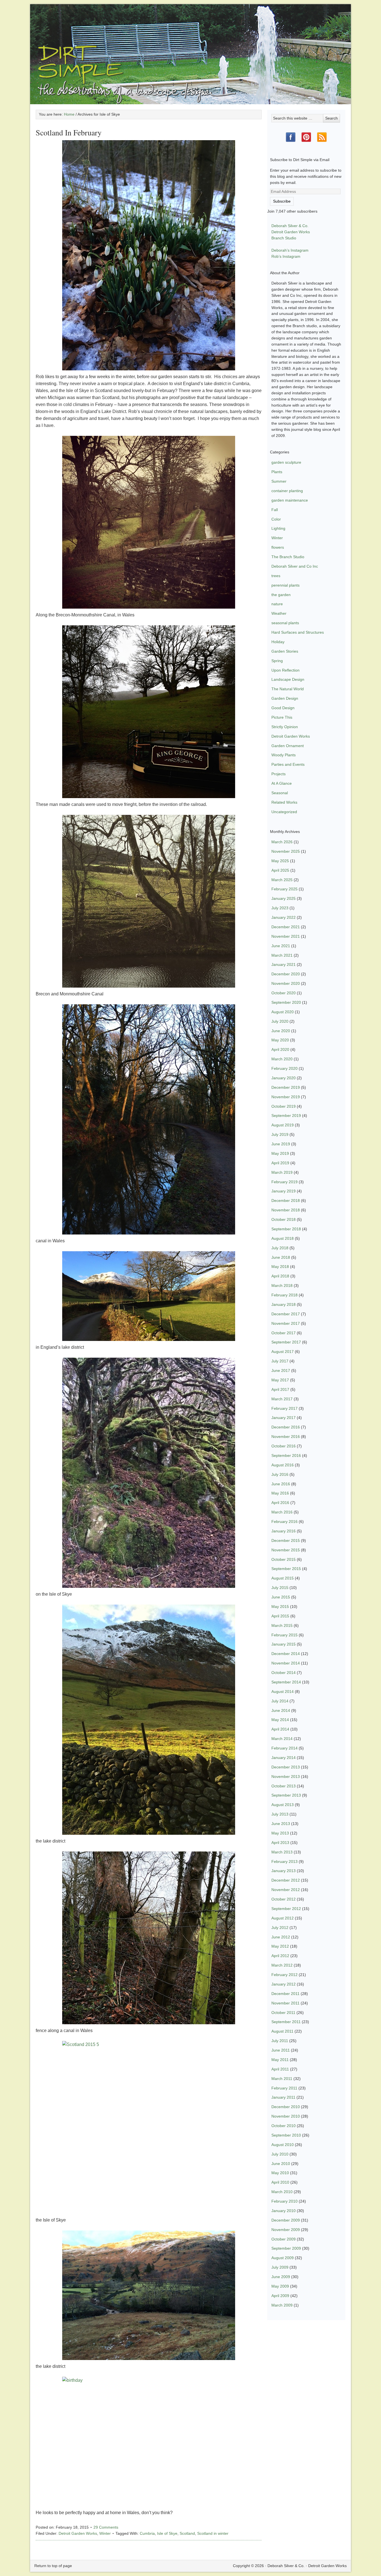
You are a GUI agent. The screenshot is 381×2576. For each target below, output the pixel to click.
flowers (278, 547)
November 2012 (286, 1890)
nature (277, 604)
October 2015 (284, 1559)
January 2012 (284, 1984)
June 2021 (281, 946)
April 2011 (280, 2069)
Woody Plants (284, 755)
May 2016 (280, 1493)
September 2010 (286, 2135)
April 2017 (280, 1389)
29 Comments (106, 2527)
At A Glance (282, 783)
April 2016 (280, 1503)
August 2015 (283, 1578)
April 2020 (280, 1049)
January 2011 (283, 2097)
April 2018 (280, 1276)
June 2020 (281, 1031)
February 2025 (284, 889)
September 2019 (286, 1116)
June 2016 (281, 1484)
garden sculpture (286, 462)
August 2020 (283, 1012)
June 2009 (281, 2277)
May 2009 (280, 2286)
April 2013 (280, 1843)
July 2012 (280, 1928)
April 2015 (280, 1616)
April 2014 (280, 1729)
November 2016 (286, 1437)
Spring (277, 661)
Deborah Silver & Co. (191, 46)
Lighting (278, 528)
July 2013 (280, 1814)
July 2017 (280, 1361)
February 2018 (284, 1295)
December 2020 (286, 974)
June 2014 (281, 1710)
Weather (279, 613)
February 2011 (284, 2088)
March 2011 (282, 2079)
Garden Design (285, 698)
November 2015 (286, 1550)
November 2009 (286, 2230)
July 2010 (280, 2154)
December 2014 (286, 1654)
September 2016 (286, 1455)
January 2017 (284, 1418)
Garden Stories (285, 651)
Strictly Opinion (285, 727)
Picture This (282, 717)
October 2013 (284, 1786)
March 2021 (282, 955)
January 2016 (284, 1531)
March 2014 (282, 1739)
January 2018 (284, 1304)
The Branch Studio (288, 557)
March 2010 (282, 2192)
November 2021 (286, 936)
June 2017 (281, 1370)
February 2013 (284, 1861)
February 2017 (284, 1408)
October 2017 (284, 1333)
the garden (281, 595)
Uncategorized (284, 812)
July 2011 (280, 2041)
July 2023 (280, 908)
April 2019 (280, 1163)
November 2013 (286, 1777)
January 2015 (284, 1644)
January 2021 (284, 964)
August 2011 (282, 2031)
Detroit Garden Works (78, 2533)
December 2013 (286, 1767)
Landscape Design (288, 679)
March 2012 (282, 1965)
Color (276, 519)
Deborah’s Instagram (290, 250)
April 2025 (280, 870)
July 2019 (280, 1134)
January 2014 (284, 1758)
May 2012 (280, 1946)
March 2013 (282, 1852)
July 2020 (280, 1021)
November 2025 (286, 851)
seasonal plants (285, 623)
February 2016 (284, 1522)
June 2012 (281, 1937)
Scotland (187, 2533)
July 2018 (280, 1248)
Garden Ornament (288, 746)
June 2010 (281, 2164)
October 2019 (284, 1106)
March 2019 (282, 1172)
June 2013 (281, 1824)
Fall (275, 510)
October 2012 (284, 1899)
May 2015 (280, 1607)
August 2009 (283, 2258)
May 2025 (280, 861)
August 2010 (283, 2145)
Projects (278, 774)
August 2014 (283, 1692)
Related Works (284, 802)
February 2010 (284, 2201)
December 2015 (286, 1540)
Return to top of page (53, 2566)
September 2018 (286, 1229)
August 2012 (283, 1918)
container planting (287, 491)
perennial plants (285, 585)
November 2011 (285, 2003)
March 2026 (282, 842)
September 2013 (286, 1795)
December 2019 (286, 1087)
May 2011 (280, 2060)
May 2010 (280, 2173)
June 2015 (281, 1597)
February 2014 (284, 1748)
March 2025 (282, 880)
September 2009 (286, 2248)
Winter (105, 2533)
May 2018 (280, 1267)
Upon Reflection (285, 670)
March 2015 (282, 1625)
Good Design (283, 708)
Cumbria (147, 2533)
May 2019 (280, 1153)
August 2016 (283, 1465)
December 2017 (286, 1314)
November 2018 (286, 1210)
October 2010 (284, 2126)
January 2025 (284, 898)
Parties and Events (288, 764)
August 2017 (283, 1352)
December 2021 (286, 927)
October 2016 (284, 1446)
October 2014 (284, 1673)
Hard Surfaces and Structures (298, 632)
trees (276, 576)
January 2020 (284, 1078)
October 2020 (284, 993)
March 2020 (282, 1059)
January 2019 (284, 1191)
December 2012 (286, 1880)
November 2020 (286, 983)
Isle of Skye (167, 2533)
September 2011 (286, 2022)
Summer (279, 481)
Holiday (278, 642)
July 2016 (280, 1474)
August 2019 (283, 1125)
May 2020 (280, 1040)
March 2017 (282, 1399)
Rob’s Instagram (286, 256)
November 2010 (286, 2116)
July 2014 (280, 1701)
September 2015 (286, 1569)
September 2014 (286, 1682)
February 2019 (284, 1182)
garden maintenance (290, 500)
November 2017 (286, 1323)
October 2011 (283, 2013)
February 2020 (284, 1068)
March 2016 (282, 1512)
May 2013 (280, 1833)
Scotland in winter (213, 2533)
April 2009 (280, 2296)
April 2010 (280, 2182)
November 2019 (286, 1097)
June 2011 (281, 2050)
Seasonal (280, 793)
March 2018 (282, 1285)
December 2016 (286, 1427)
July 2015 (280, 1588)
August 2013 (283, 1805)
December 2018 (286, 1200)
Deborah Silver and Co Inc (295, 566)
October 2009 (284, 2239)
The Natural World (288, 689)
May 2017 (280, 1380)
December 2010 (286, 2107)
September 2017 (286, 1342)
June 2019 (281, 1144)
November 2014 (286, 1663)
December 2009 (286, 2220)
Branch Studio (284, 238)
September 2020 (286, 1002)
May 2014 (280, 1720)
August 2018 (283, 1238)
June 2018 (281, 1257)
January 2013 (284, 1871)
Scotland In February (69, 132)
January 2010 (284, 2211)
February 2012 (284, 1975)
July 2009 (280, 2267)
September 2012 (286, 1909)
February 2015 (284, 1635)
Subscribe (282, 201)
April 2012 (280, 1956)
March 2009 (282, 2305)
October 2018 (284, 1219)
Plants (277, 472)
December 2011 (285, 1994)
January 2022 (284, 917)
